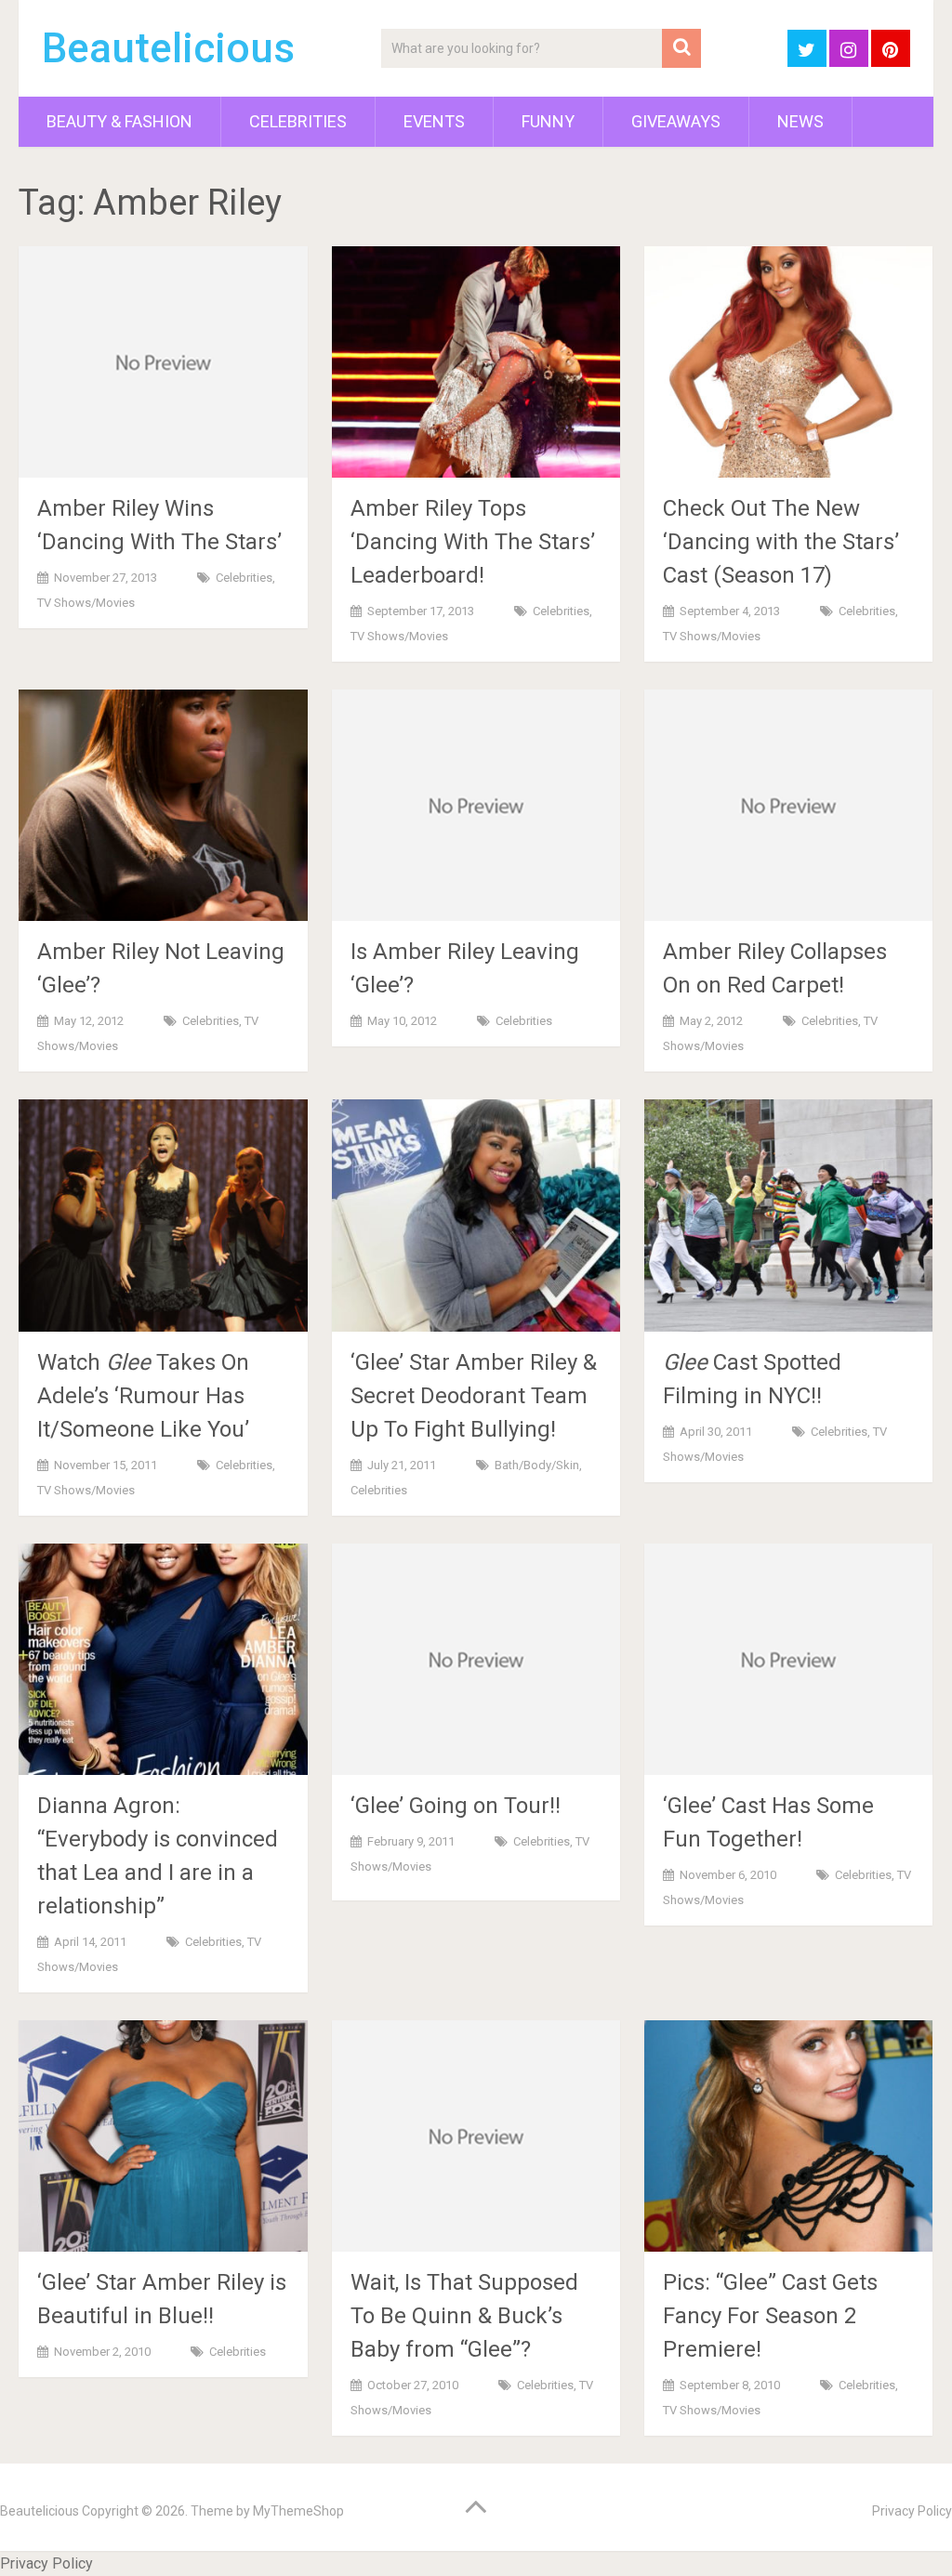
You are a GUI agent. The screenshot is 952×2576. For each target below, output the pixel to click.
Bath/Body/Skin (537, 1465)
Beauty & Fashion (119, 121)
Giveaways (676, 121)
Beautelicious (168, 48)
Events (434, 121)
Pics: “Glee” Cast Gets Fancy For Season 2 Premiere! (770, 2316)
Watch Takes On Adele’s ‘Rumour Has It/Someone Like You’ (143, 1396)
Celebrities (298, 121)
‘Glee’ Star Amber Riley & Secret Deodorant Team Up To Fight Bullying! (474, 1396)
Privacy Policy (912, 2511)
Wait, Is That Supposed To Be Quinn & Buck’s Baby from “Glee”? (464, 2316)
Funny (548, 121)
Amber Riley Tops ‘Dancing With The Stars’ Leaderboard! (473, 542)
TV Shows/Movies (86, 603)
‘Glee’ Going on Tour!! (456, 1806)
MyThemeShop (298, 2511)
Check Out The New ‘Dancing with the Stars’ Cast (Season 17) (781, 542)
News (800, 121)
